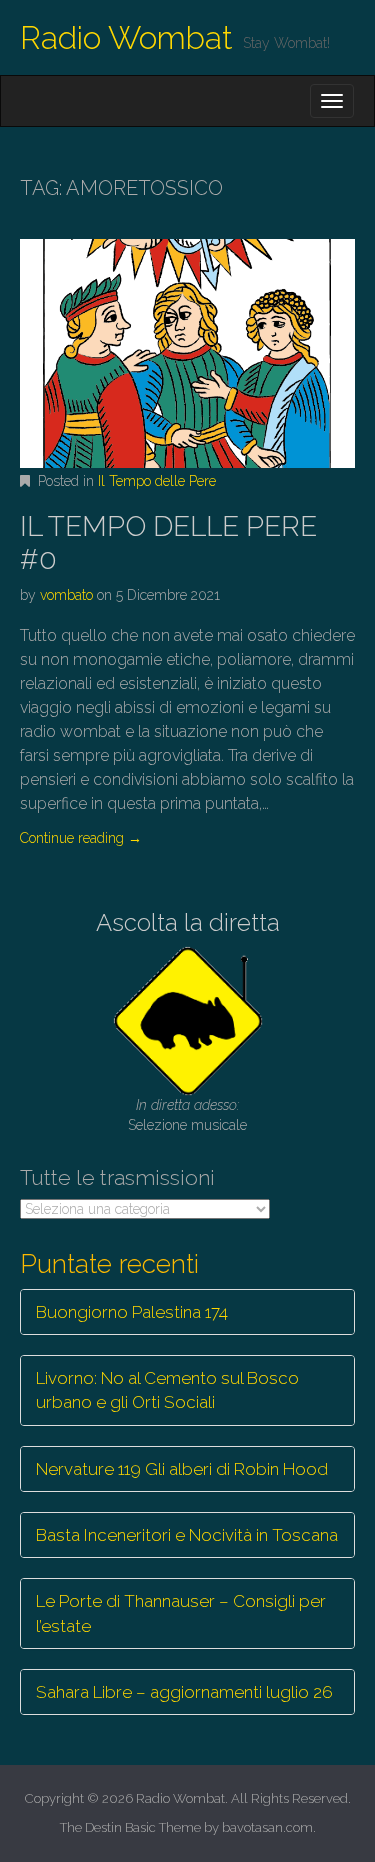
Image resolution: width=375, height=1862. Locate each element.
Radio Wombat (126, 37)
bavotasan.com (267, 1827)
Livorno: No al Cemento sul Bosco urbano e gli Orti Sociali (167, 1390)
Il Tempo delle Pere (157, 481)
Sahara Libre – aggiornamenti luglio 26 (184, 1692)
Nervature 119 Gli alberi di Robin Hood (182, 1469)
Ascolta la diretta (188, 922)
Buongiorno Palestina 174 (132, 1312)
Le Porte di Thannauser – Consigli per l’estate (181, 1613)
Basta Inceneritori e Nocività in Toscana (187, 1535)
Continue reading (81, 838)
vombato (66, 595)
